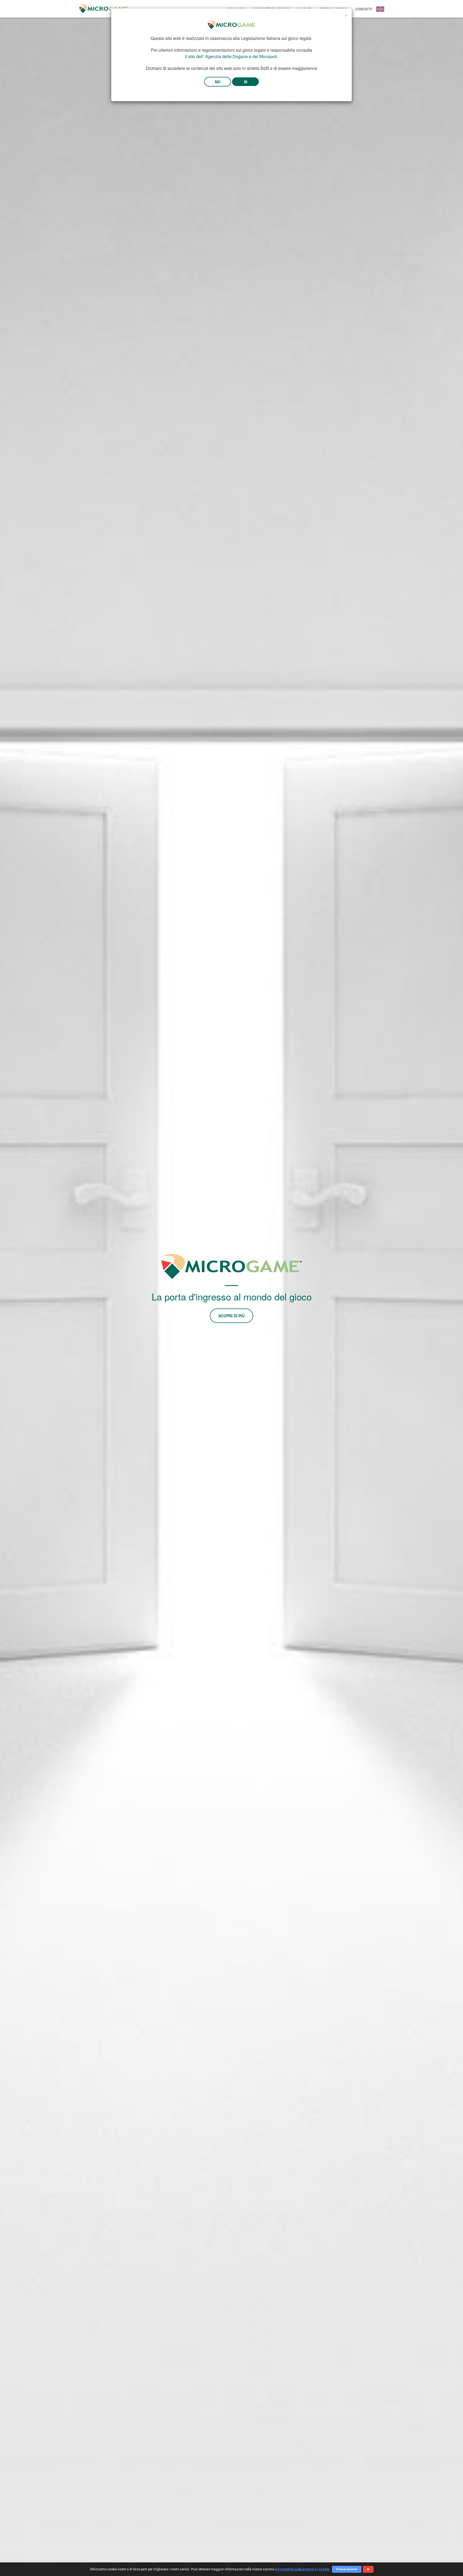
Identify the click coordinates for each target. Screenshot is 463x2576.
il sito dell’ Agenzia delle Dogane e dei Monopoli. (232, 56)
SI (246, 82)
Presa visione (347, 2569)
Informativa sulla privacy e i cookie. (303, 2569)
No (218, 82)
